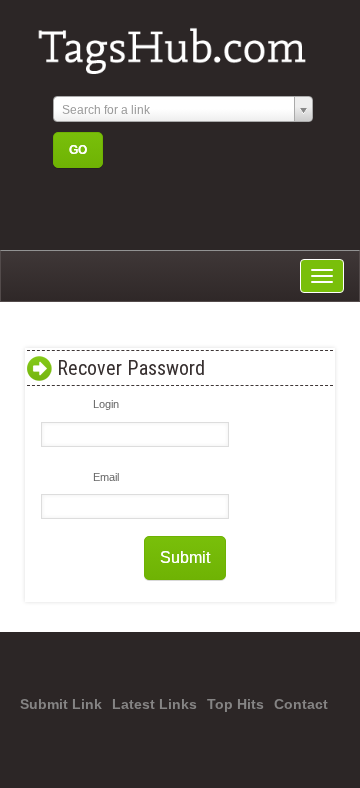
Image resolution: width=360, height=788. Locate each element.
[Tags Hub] (179, 43)
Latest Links (154, 704)
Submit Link (61, 704)
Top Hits (235, 704)
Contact (301, 704)
